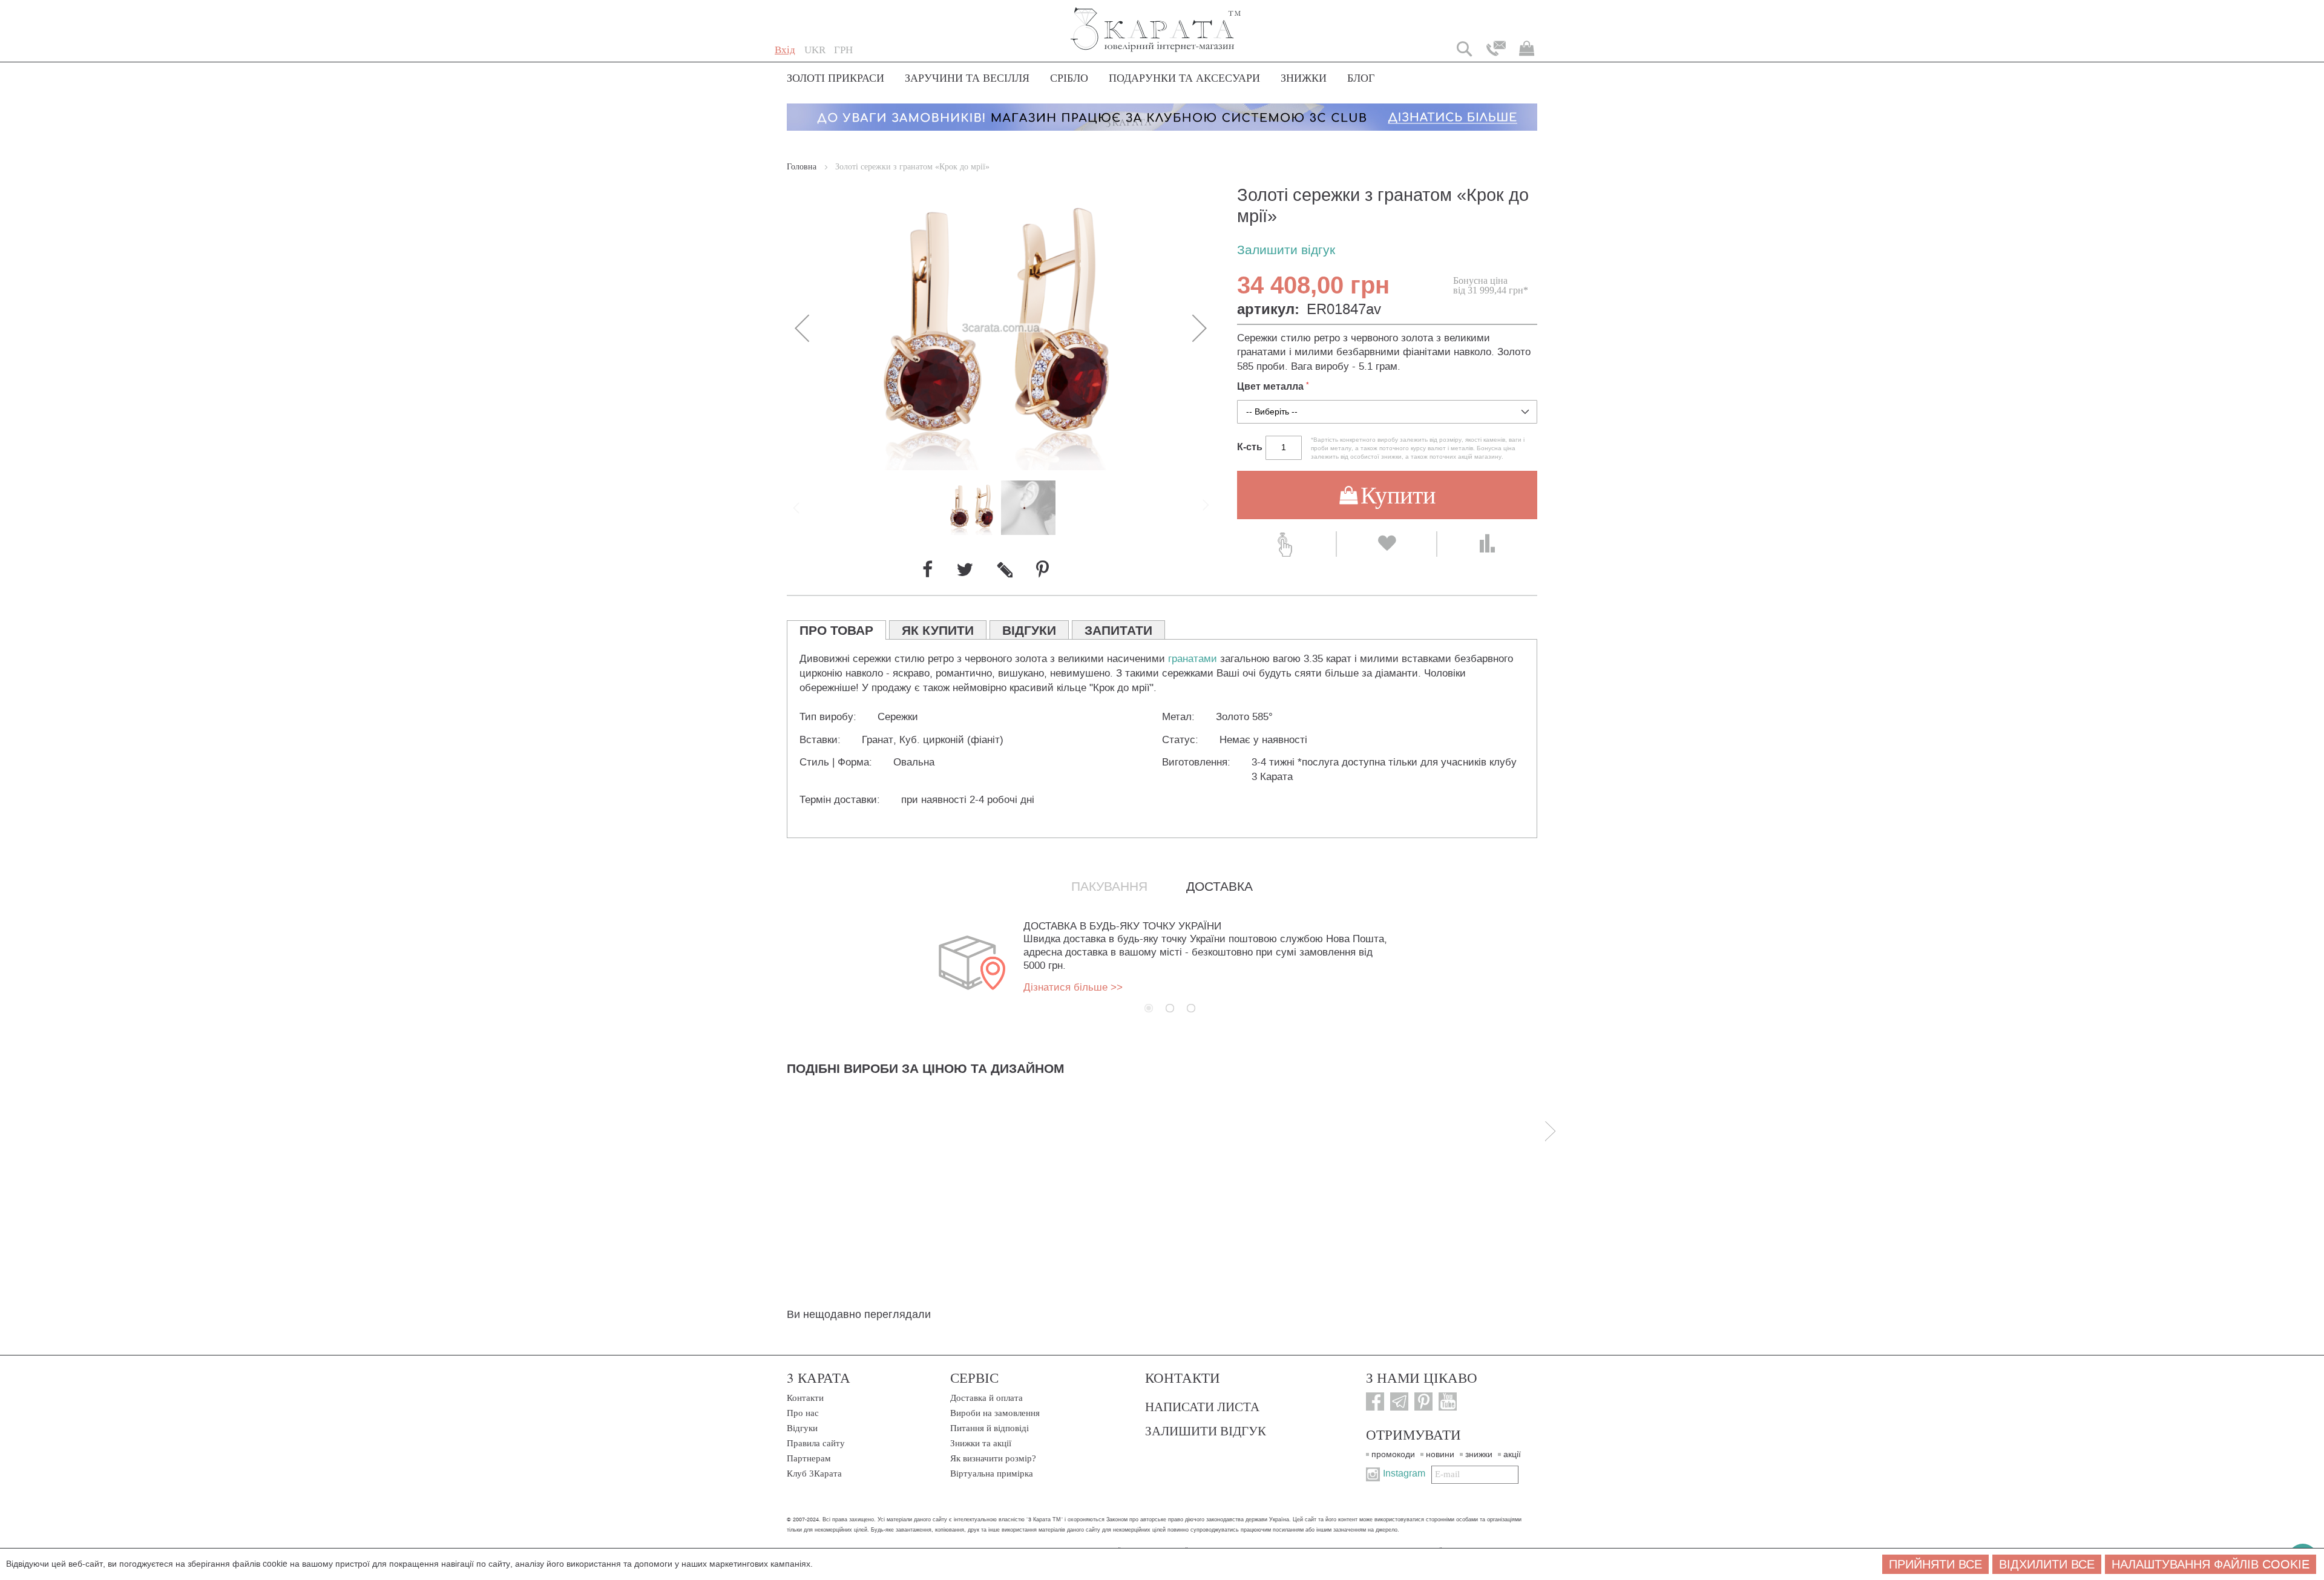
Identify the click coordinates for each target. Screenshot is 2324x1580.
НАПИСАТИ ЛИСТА (1202, 1406)
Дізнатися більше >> (1073, 987)
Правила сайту (816, 1443)
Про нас (803, 1413)
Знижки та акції (981, 1443)
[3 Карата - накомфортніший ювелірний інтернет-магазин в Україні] (1156, 21)
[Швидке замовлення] (1286, 544)
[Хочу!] (1386, 544)
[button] (815, 50)
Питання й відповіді (990, 1428)
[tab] (836, 630)
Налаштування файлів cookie (2211, 1564)
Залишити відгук (1286, 250)
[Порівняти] (1487, 544)
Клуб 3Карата (814, 1473)
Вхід (785, 50)
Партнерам (809, 1458)
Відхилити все (2047, 1564)
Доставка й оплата (986, 1398)
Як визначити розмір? (993, 1458)
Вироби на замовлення (995, 1413)
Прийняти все (1935, 1564)
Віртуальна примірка (992, 1473)
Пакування (1109, 887)
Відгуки (802, 1428)
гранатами (1193, 659)
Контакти (805, 1398)
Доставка (1219, 887)
